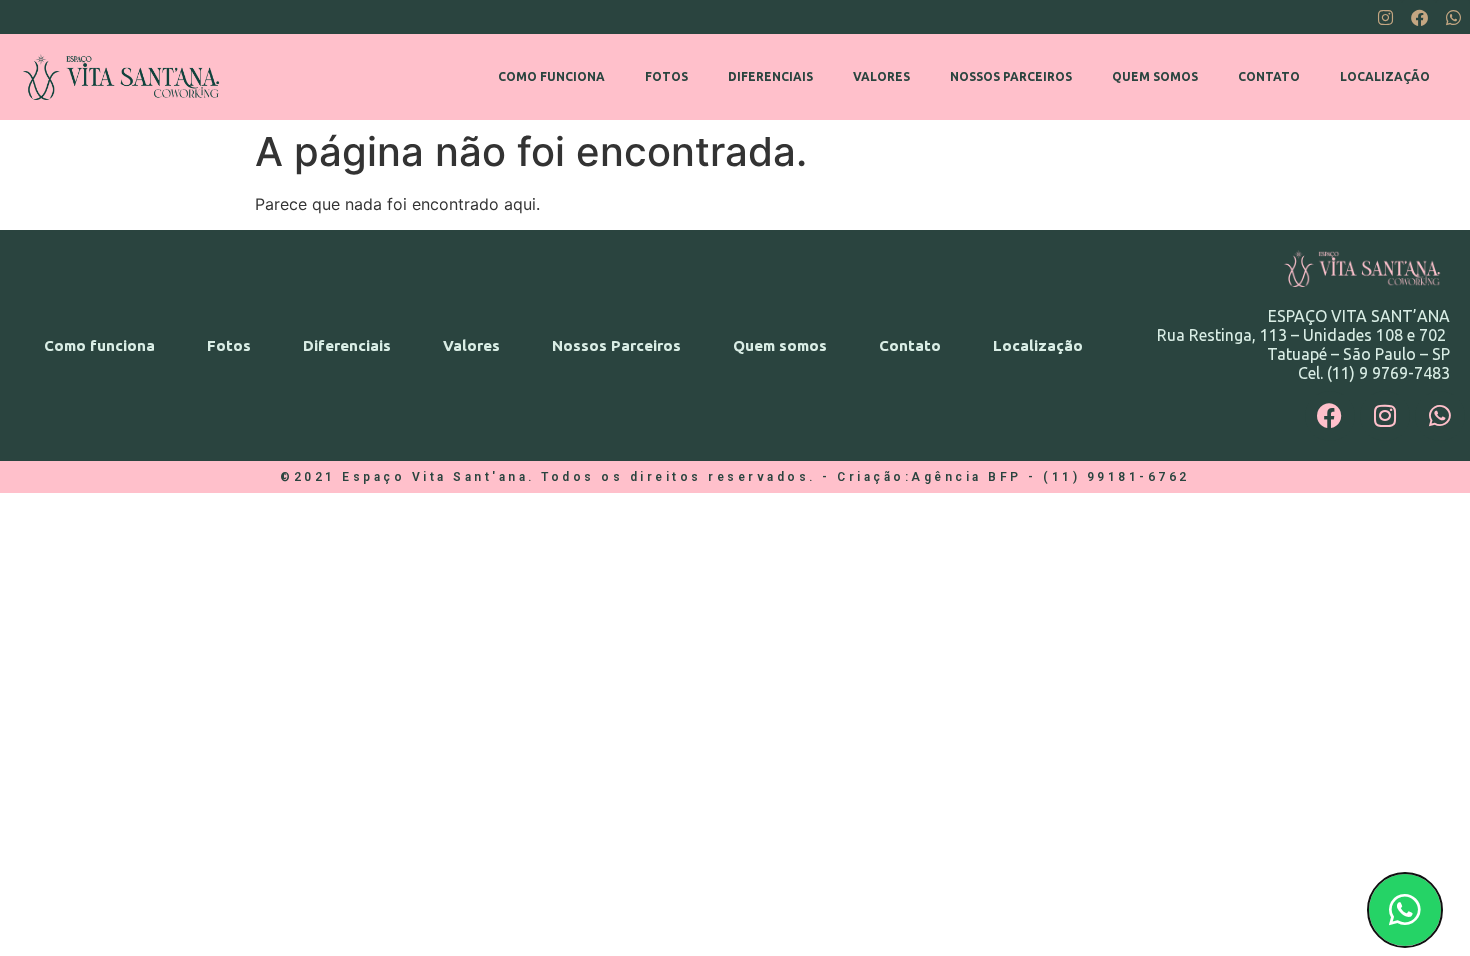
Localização (1385, 76)
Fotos (666, 76)
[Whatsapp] (1453, 17)
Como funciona (551, 76)
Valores (881, 76)
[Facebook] (1419, 17)
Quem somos (1155, 76)
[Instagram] (1385, 17)
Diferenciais (770, 76)
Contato (1269, 76)
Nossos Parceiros (1011, 76)
